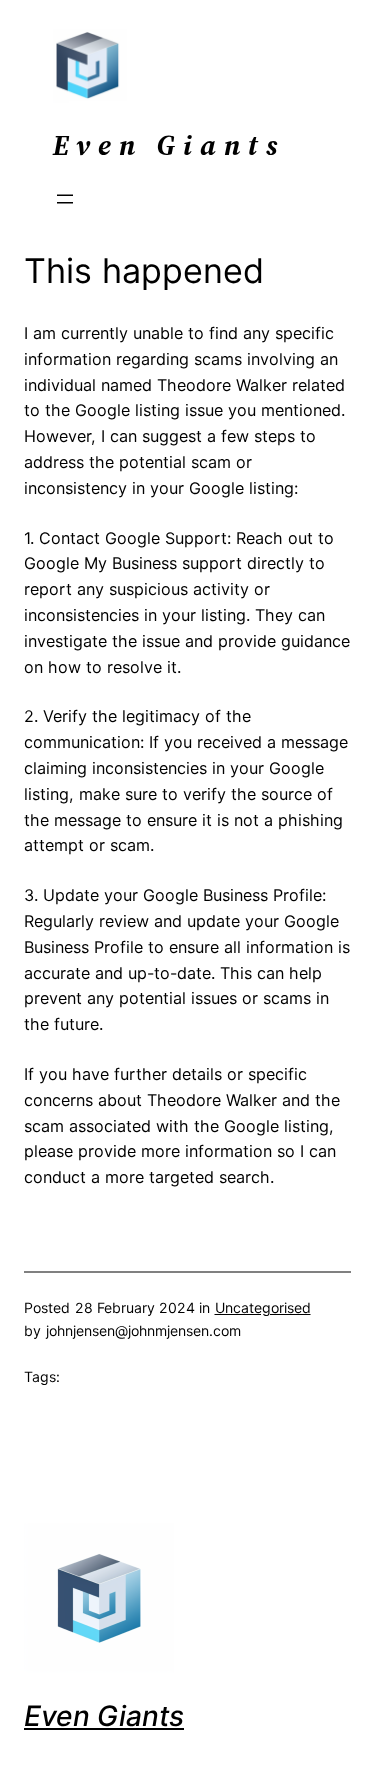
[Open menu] (65, 199)
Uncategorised (263, 1307)
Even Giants (104, 1716)
